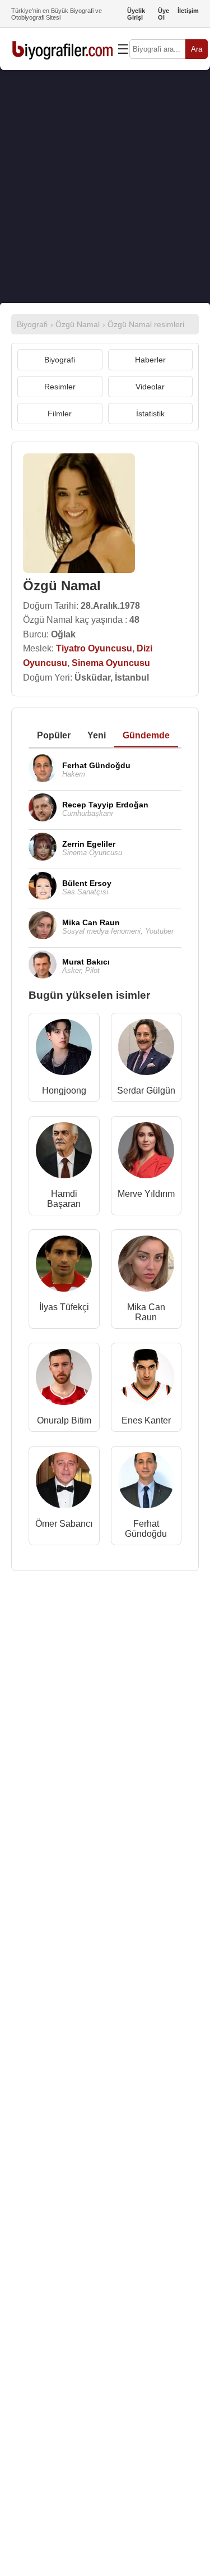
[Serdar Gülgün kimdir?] (146, 1050)
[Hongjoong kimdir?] (64, 1050)
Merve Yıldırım (146, 1194)
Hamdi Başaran (64, 1199)
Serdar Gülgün (146, 1090)
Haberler (150, 360)
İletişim (188, 11)
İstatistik (150, 414)
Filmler (60, 414)
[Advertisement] (105, 187)
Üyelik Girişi (136, 14)
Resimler (60, 387)
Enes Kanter (146, 1420)
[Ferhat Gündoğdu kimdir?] (146, 1483)
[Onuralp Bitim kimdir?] (64, 1379)
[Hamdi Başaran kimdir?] (64, 1153)
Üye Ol (164, 14)
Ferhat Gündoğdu (146, 1529)
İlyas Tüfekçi (64, 1307)
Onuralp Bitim (64, 1420)
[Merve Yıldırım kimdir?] (146, 1153)
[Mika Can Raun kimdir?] (146, 1266)
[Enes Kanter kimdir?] (146, 1379)
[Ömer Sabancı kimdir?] (64, 1483)
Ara (197, 49)
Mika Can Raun (146, 1312)
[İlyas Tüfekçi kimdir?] (64, 1266)
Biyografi (60, 360)
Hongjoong (64, 1090)
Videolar (150, 387)
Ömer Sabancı (64, 1524)
